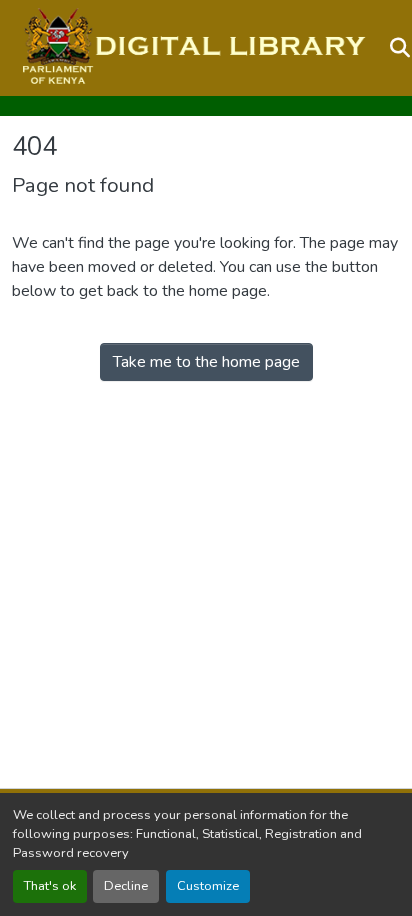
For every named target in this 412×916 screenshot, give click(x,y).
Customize (208, 886)
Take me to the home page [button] (206, 362)
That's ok (50, 886)
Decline (126, 886)
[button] (191, 48)
